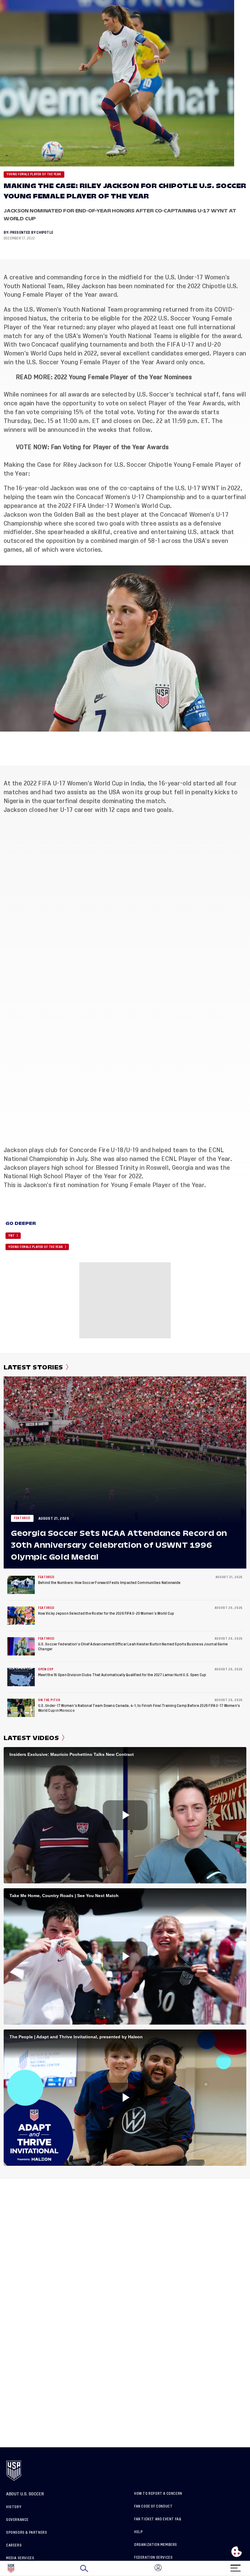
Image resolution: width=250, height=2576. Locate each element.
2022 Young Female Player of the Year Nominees (123, 377)
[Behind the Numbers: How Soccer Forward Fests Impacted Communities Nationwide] (21, 1585)
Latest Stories (33, 1367)
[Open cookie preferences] (237, 2552)
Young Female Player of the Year (34, 174)
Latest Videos (31, 1738)
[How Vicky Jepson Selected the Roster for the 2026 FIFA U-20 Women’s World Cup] (21, 1616)
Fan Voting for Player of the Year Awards (110, 447)
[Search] (84, 2568)
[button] (250, 2568)
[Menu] (235, 2566)
